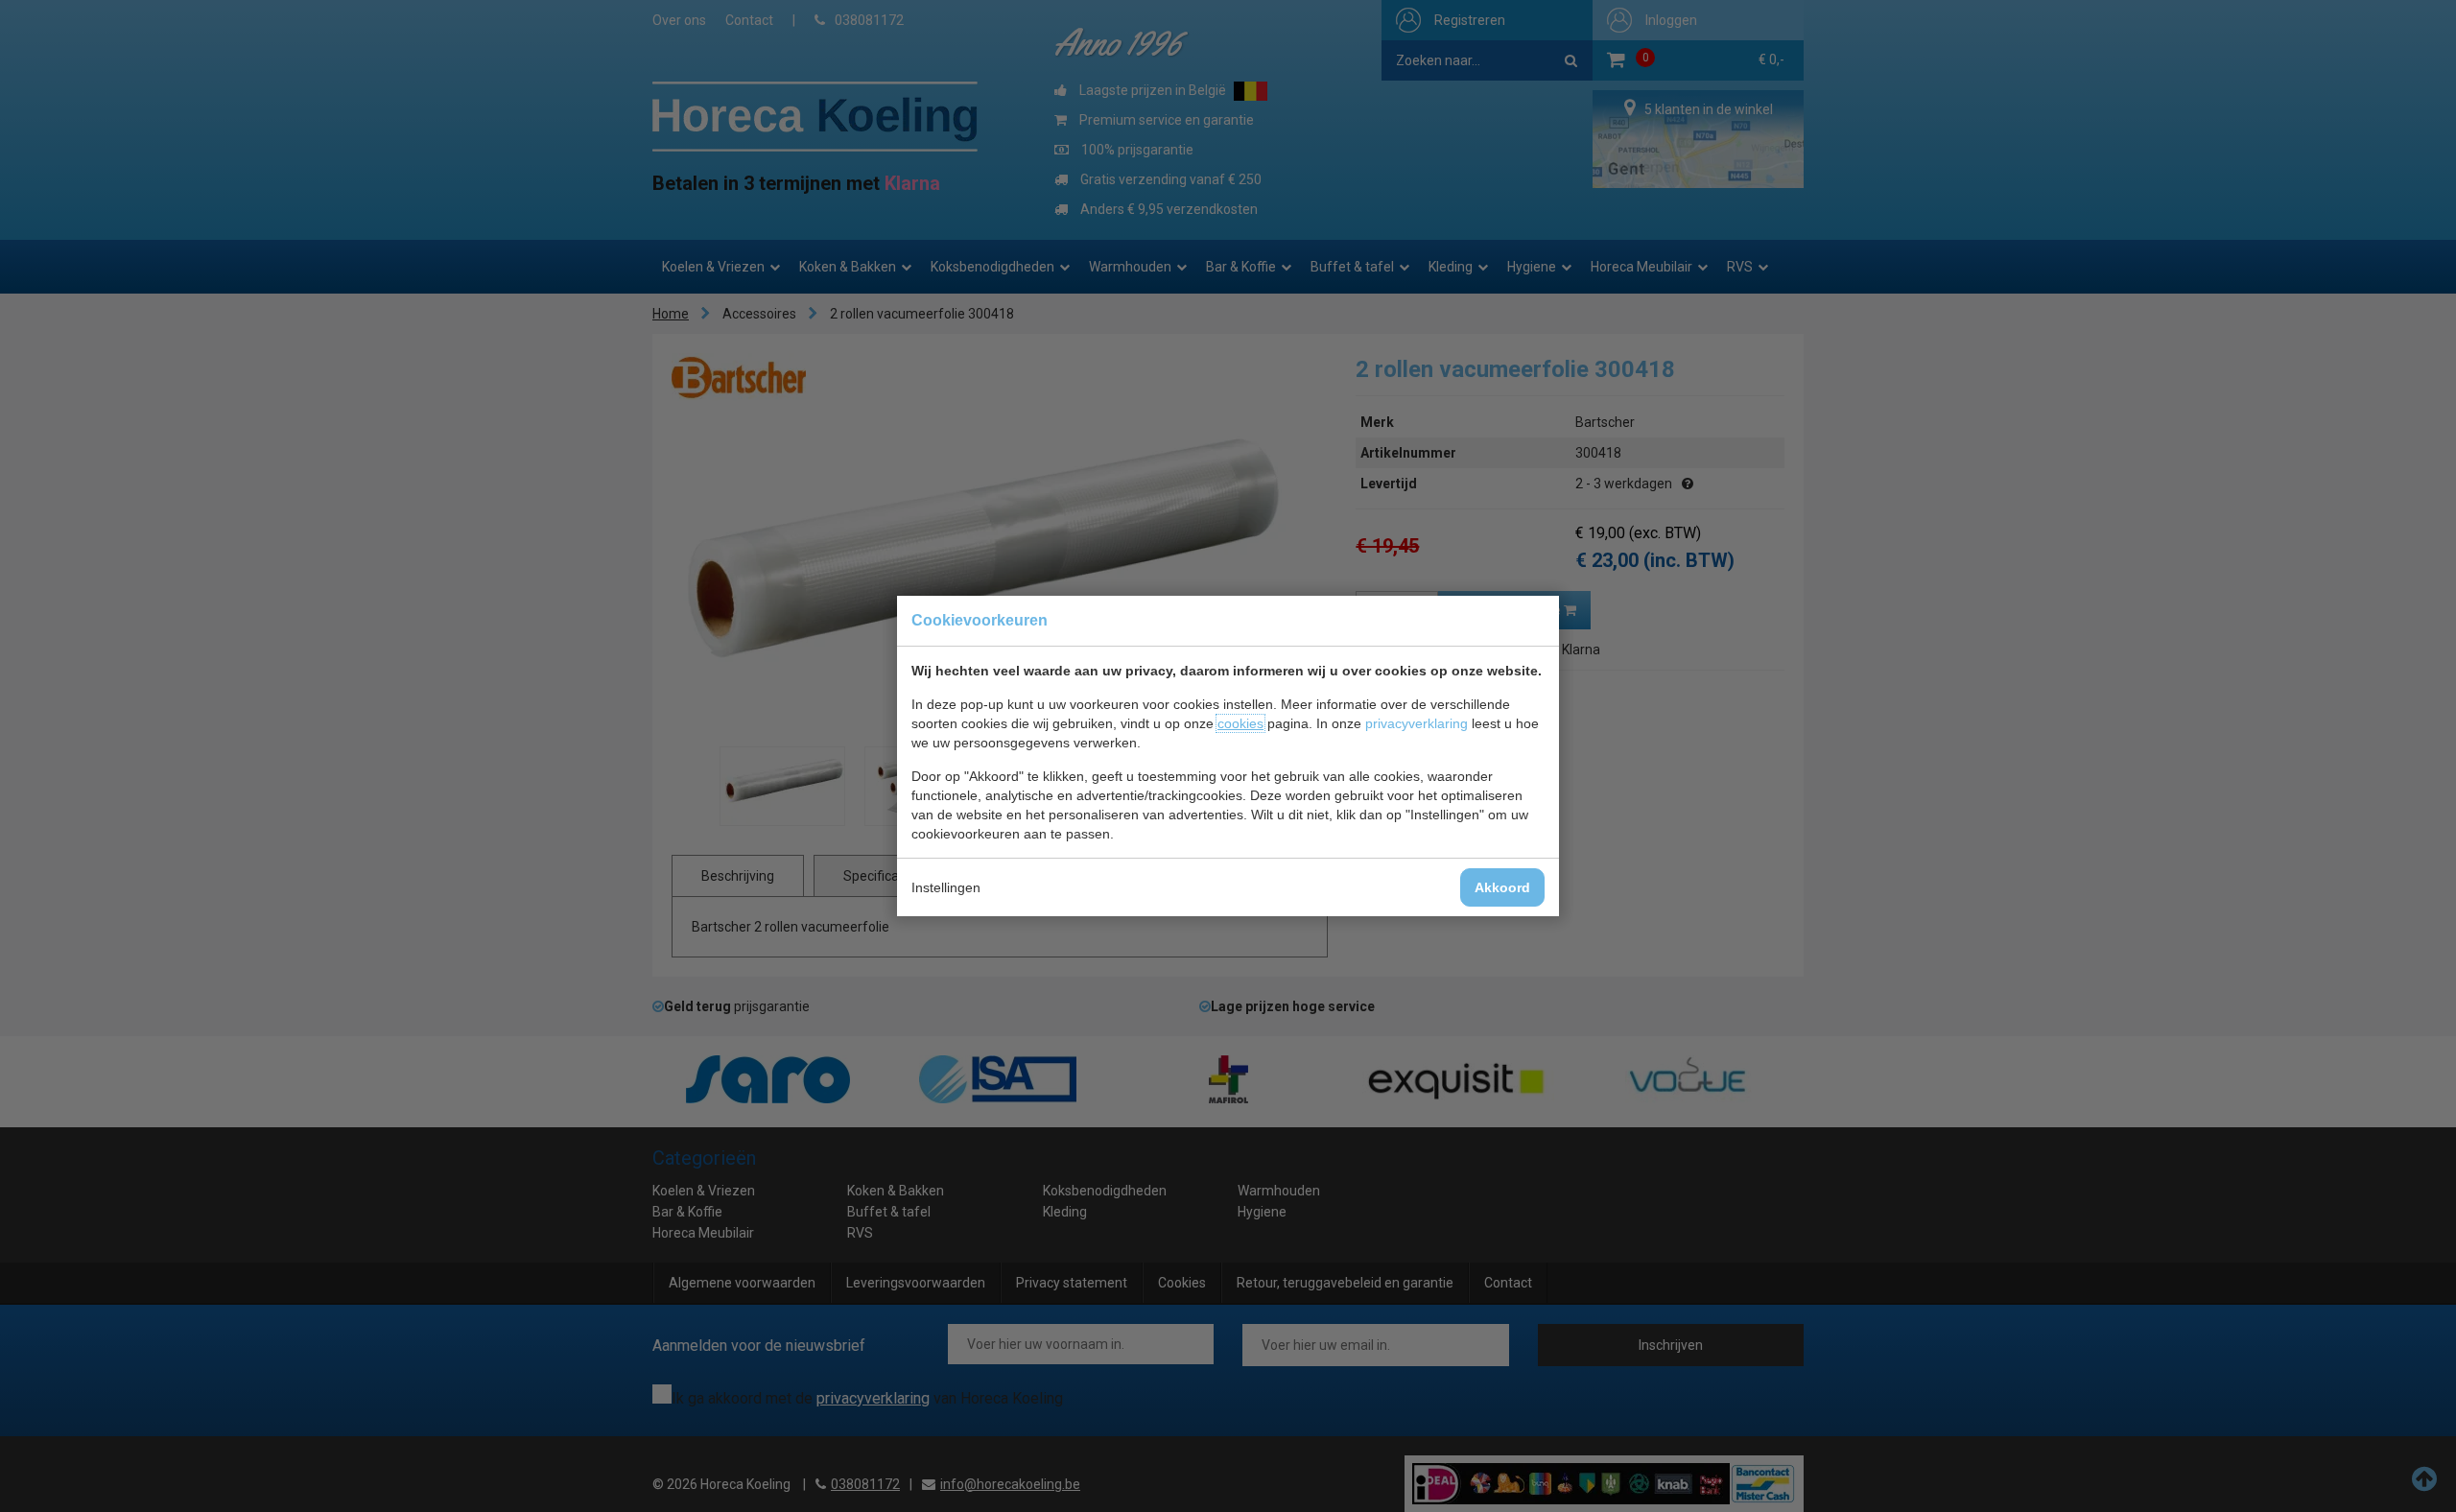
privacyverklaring (1417, 723)
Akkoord (1502, 887)
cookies (1240, 723)
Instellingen (946, 887)
